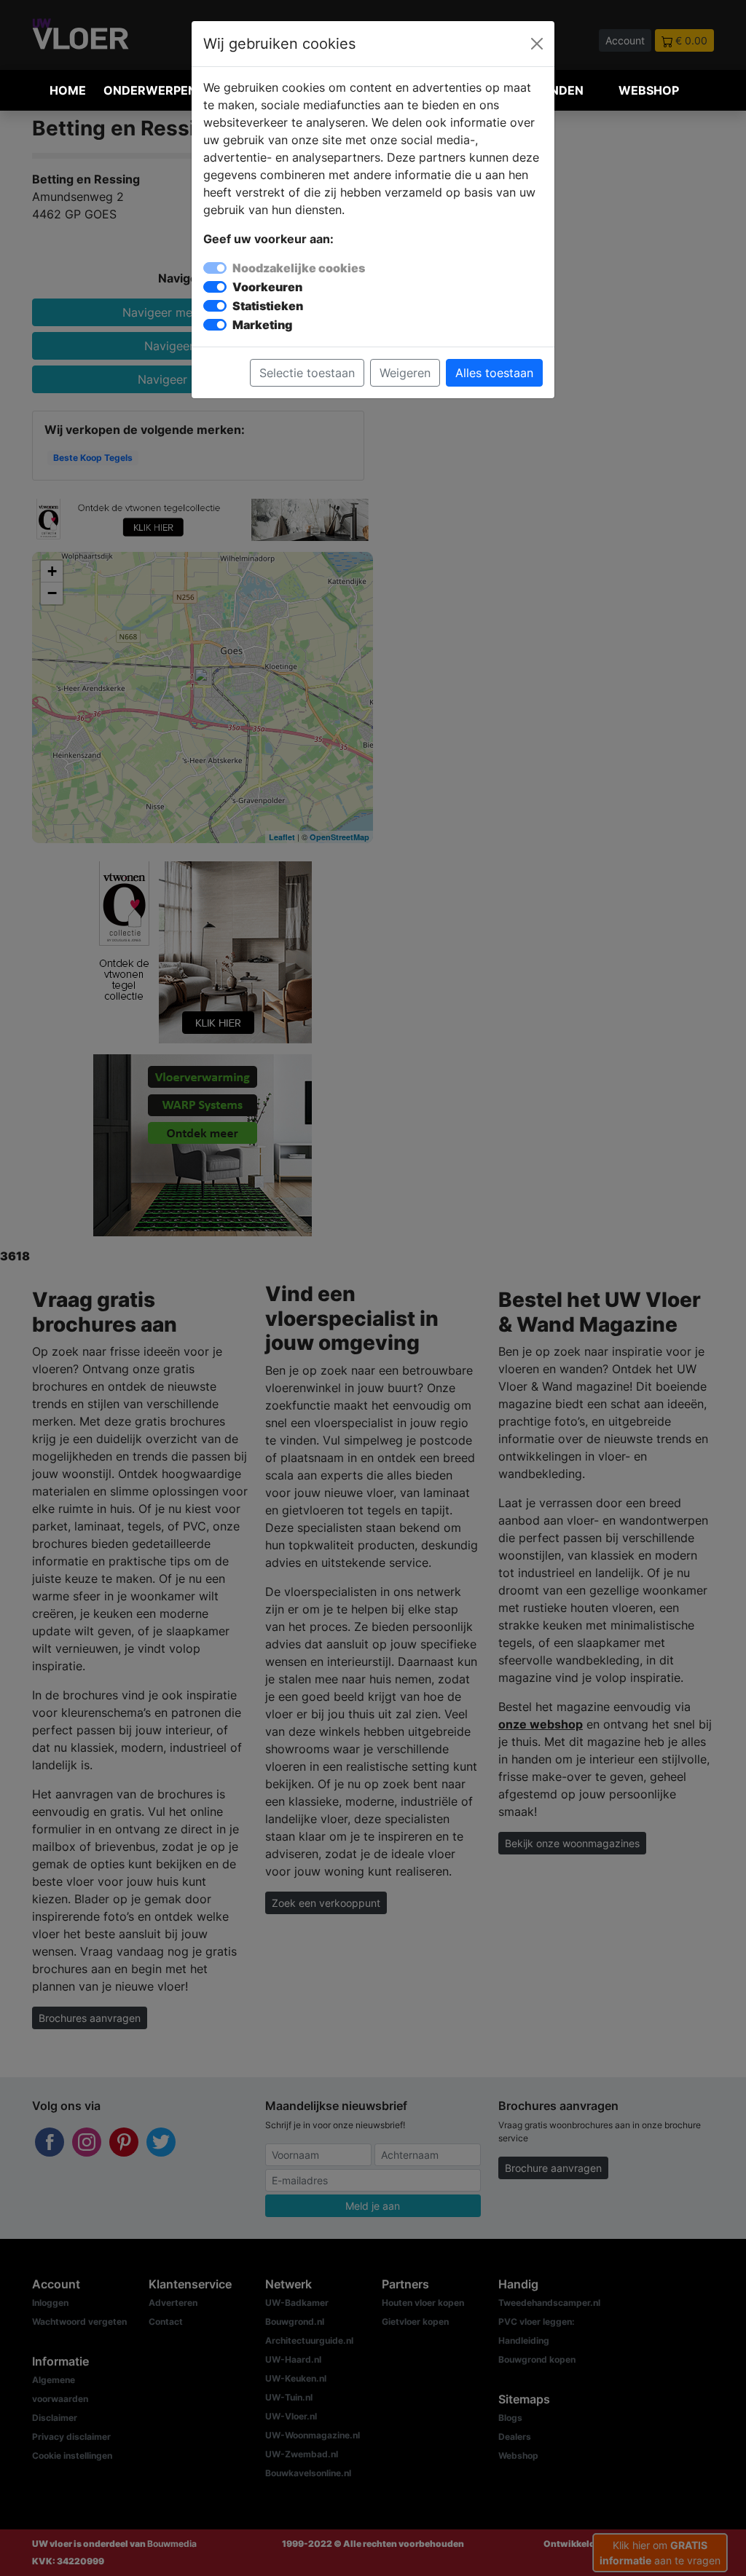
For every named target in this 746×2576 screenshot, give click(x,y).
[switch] (215, 287)
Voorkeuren (267, 287)
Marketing (262, 325)
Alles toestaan (494, 373)
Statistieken (268, 306)
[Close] (537, 44)
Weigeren (405, 373)
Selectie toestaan (307, 373)
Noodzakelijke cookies (299, 268)
